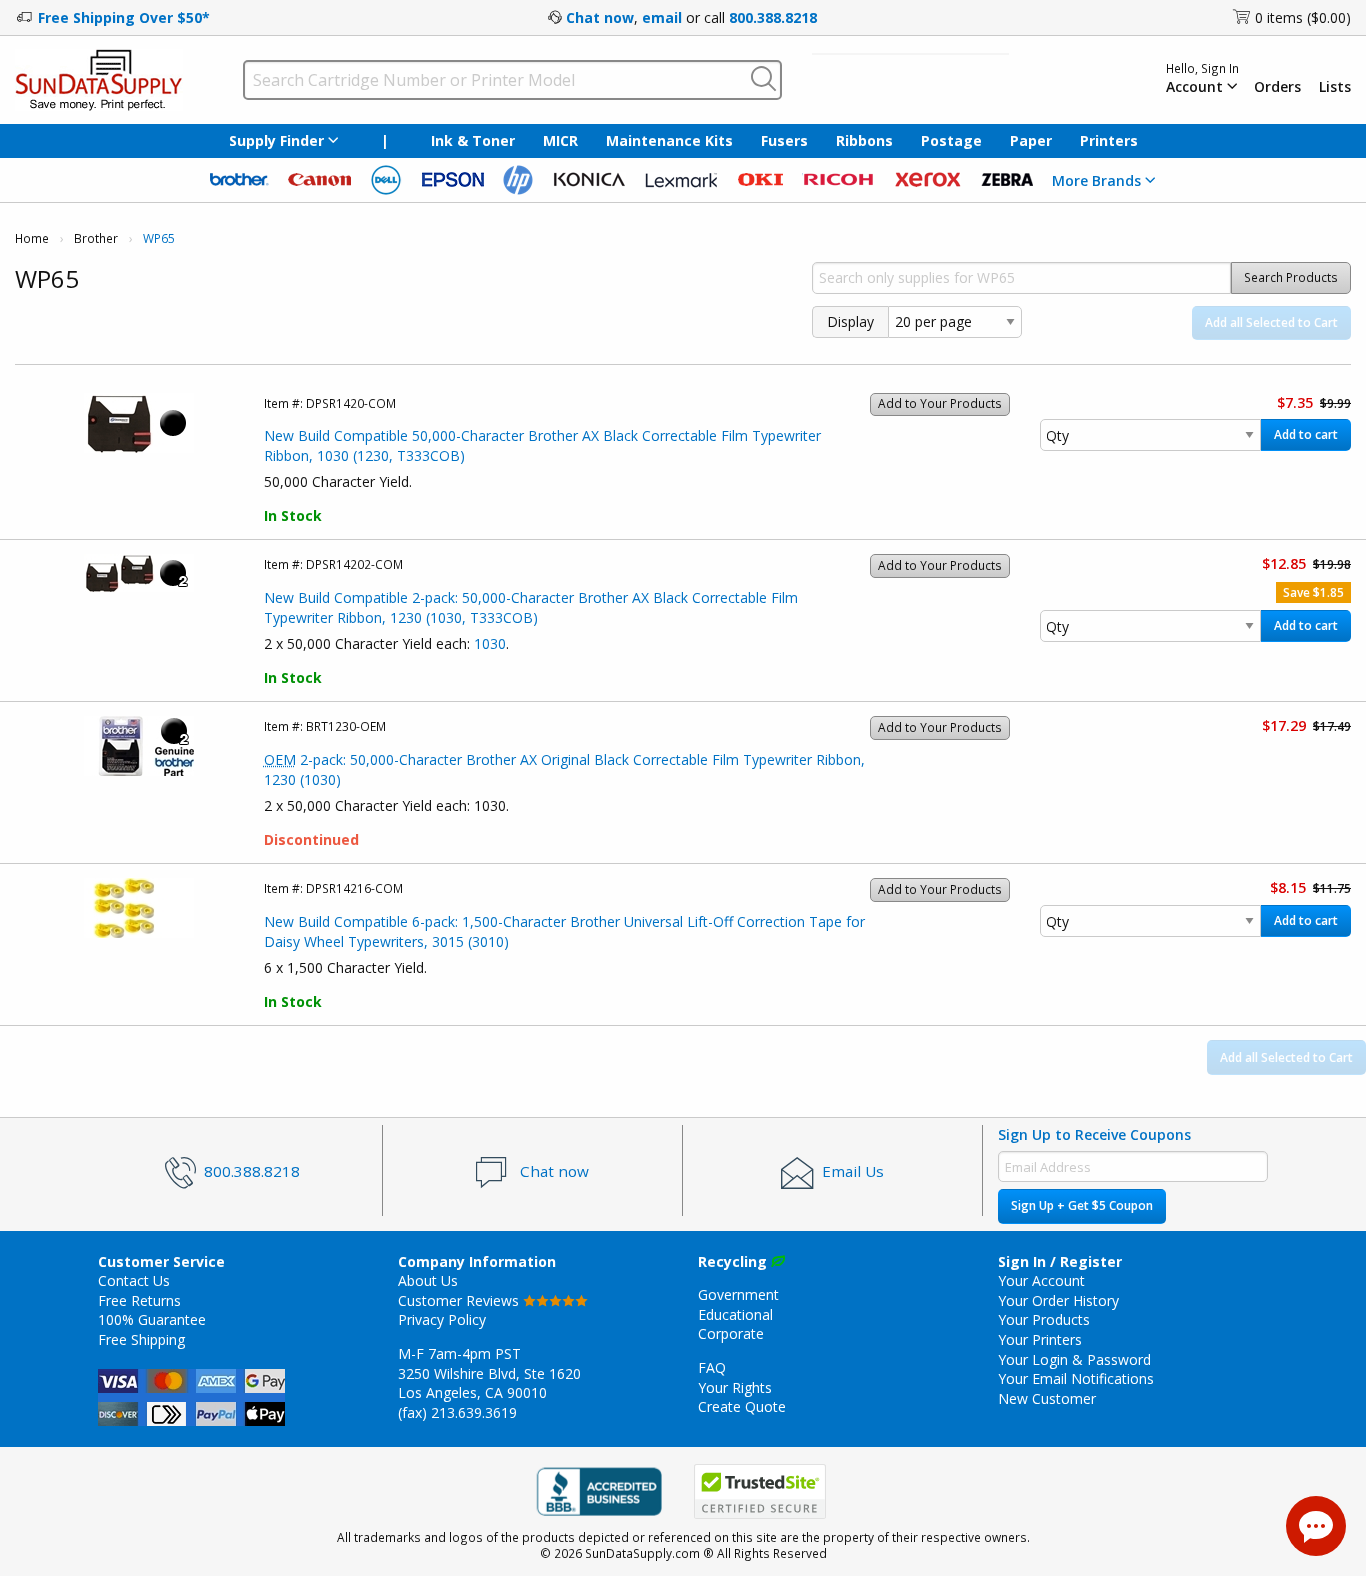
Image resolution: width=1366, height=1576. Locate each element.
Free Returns (139, 1300)
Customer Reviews (460, 1300)
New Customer (1047, 1398)
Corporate (731, 1333)
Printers (1109, 140)
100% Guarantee (152, 1319)
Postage (951, 140)
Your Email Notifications (1076, 1378)
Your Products (1044, 1319)
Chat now (600, 17)
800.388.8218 (773, 17)
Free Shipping (141, 1339)
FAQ (712, 1367)
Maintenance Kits (669, 140)
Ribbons (864, 140)
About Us (428, 1280)
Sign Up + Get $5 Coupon (1082, 1205)
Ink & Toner (473, 140)
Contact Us (134, 1280)
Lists (1335, 87)
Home (32, 238)
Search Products (1291, 277)
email (662, 17)
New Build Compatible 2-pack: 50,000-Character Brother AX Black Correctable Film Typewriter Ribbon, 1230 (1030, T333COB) (531, 607)
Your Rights (735, 1387)
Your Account (1041, 1280)
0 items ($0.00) (1303, 17)
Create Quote (742, 1406)
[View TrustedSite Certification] (760, 1491)
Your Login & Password (1074, 1359)
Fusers (784, 140)
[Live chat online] (1316, 1526)
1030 (490, 643)
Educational (735, 1314)
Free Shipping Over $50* (124, 17)
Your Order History (1058, 1300)
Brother (96, 238)
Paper (1031, 140)
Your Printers (1040, 1339)
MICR (560, 140)
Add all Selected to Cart (1271, 322)
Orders (1277, 87)
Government (738, 1294)
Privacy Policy (442, 1319)
